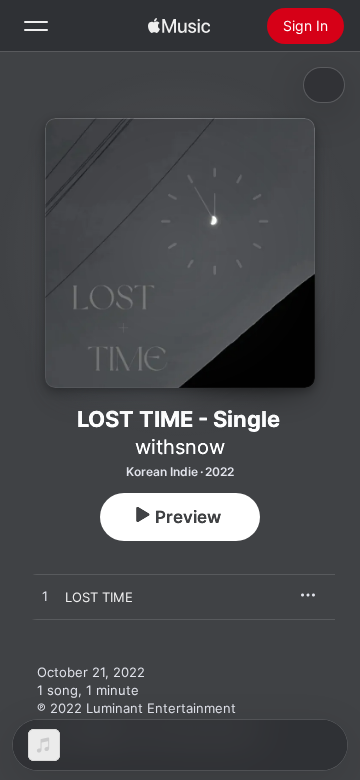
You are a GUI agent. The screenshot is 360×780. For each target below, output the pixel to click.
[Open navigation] (36, 26)
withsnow (180, 447)
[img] (179, 26)
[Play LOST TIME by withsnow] (45, 597)
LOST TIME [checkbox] (99, 597)
